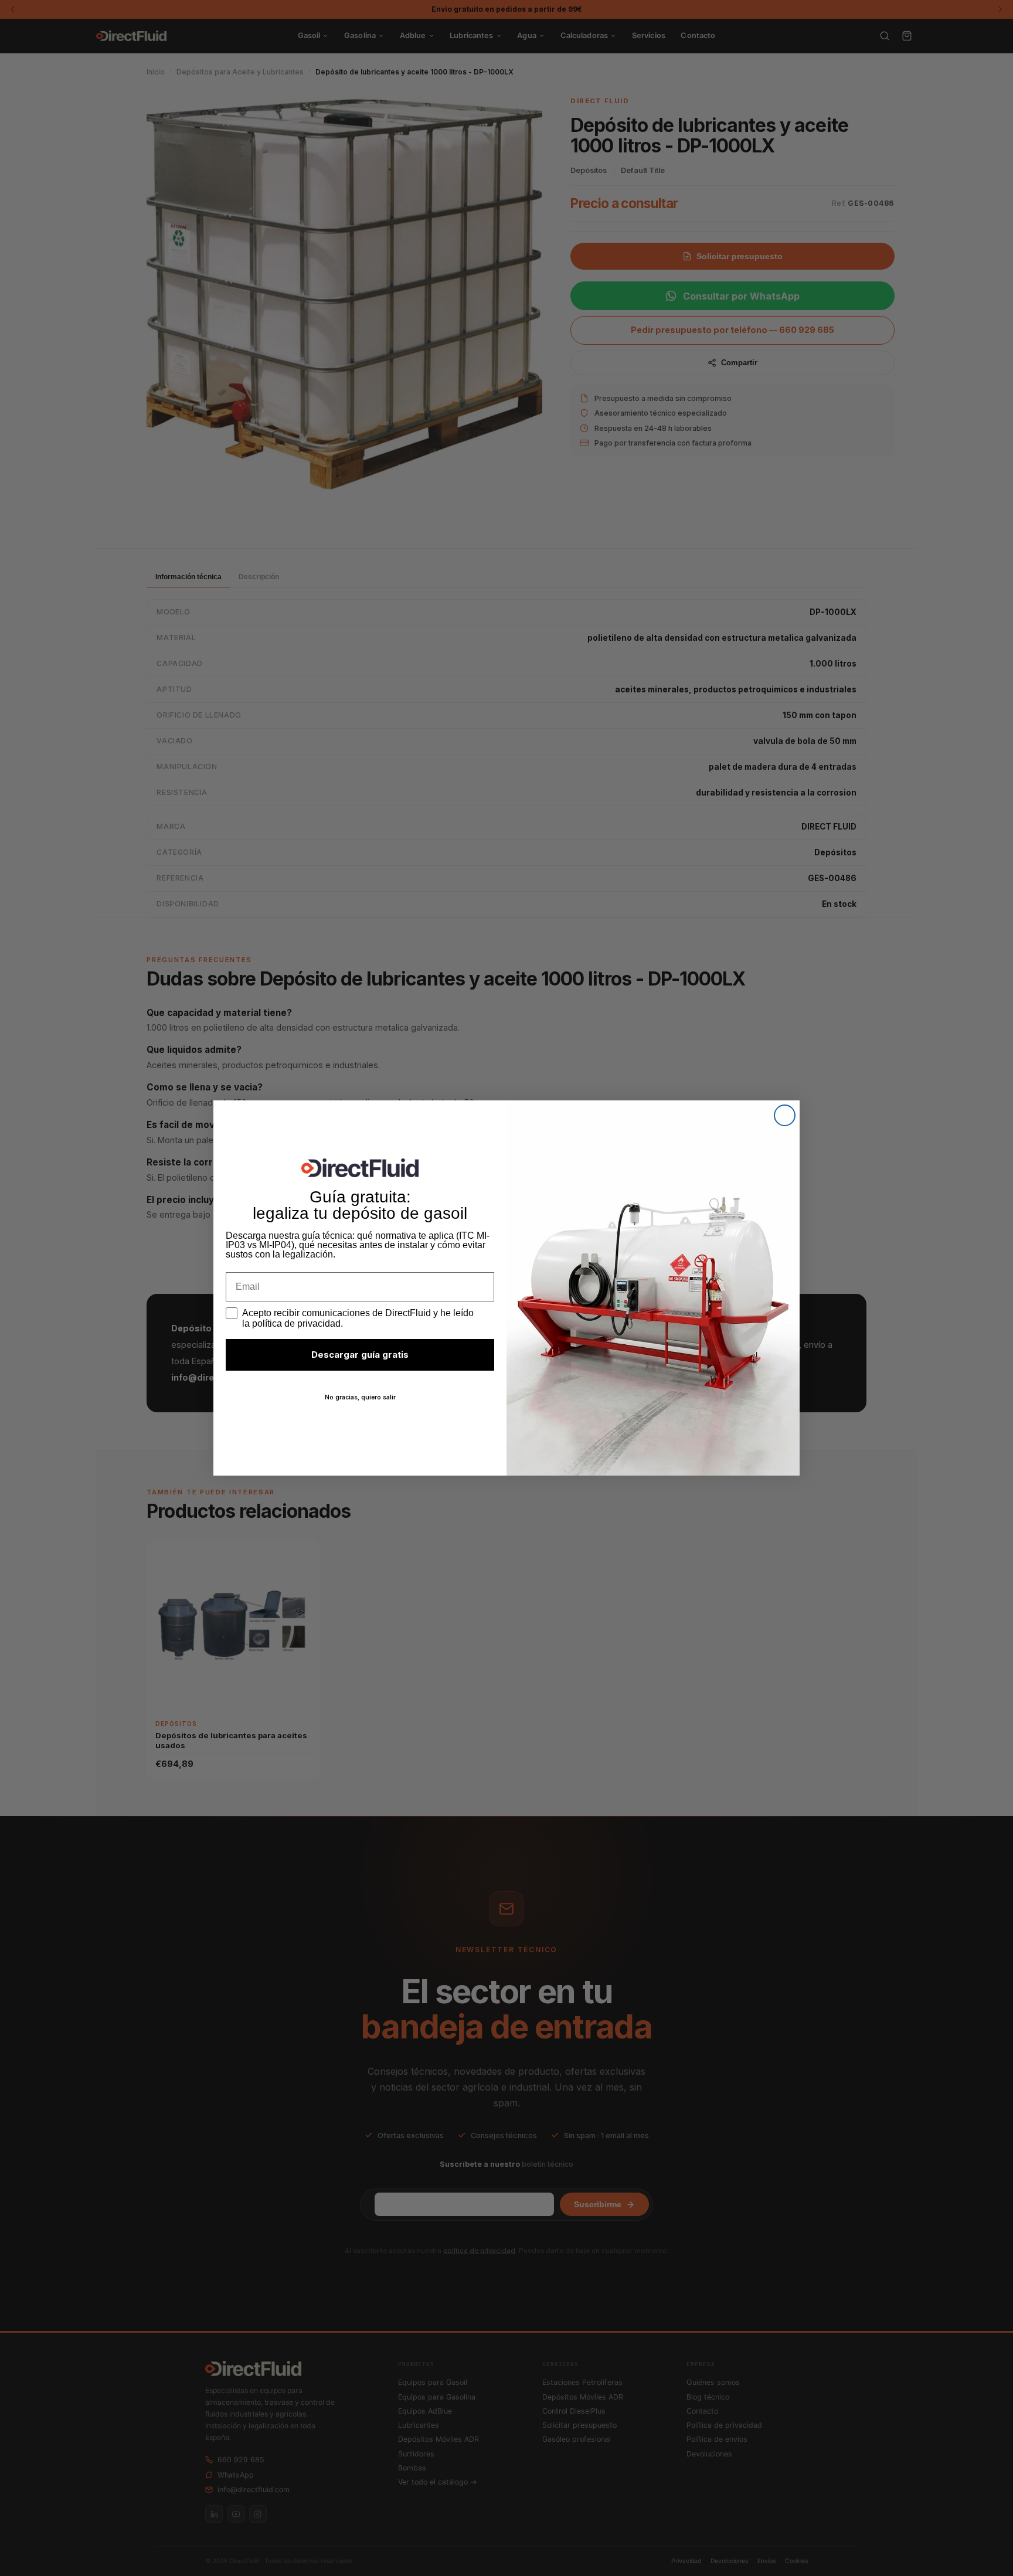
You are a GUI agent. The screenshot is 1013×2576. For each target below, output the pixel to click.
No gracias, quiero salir (360, 1397)
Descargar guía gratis (360, 1355)
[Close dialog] (785, 1115)
